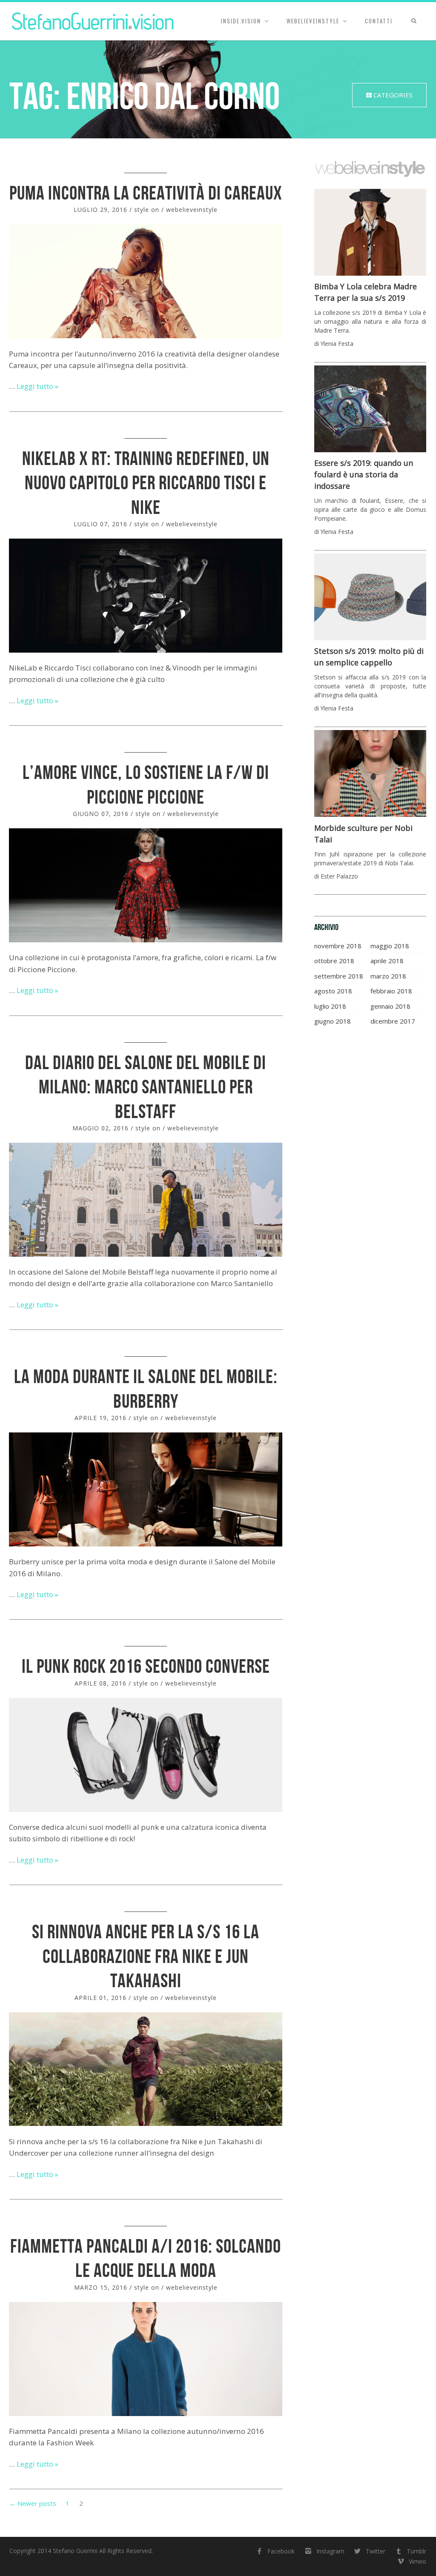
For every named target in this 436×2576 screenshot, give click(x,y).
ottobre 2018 (334, 961)
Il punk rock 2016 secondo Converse (146, 1666)
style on (147, 210)
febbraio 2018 (391, 991)
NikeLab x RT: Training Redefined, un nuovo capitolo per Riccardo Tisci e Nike (146, 483)
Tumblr (416, 2551)
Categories (392, 95)
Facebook (281, 2551)
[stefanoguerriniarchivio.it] (93, 21)
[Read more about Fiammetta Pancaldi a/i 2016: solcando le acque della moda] (146, 2359)
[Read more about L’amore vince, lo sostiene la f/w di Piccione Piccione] (146, 885)
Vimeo (417, 2561)
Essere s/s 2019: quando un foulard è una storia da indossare (364, 474)
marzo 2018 (388, 976)
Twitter (376, 2551)
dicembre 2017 (393, 1021)
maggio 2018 (390, 946)
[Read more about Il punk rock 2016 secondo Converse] (146, 1755)
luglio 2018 (330, 1006)
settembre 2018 (339, 976)
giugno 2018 (333, 1021)
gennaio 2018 (390, 1006)
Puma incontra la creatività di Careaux (146, 193)
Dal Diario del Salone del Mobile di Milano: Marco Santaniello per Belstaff (146, 1087)
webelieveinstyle (192, 210)
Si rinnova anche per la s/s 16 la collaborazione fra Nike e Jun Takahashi (146, 1956)
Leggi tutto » (37, 386)
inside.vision (241, 21)
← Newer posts (33, 2503)
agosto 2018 (333, 991)
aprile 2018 (387, 961)
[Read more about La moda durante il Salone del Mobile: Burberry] (146, 1489)
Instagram (330, 2551)
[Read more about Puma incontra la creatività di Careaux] (146, 281)
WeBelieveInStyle (313, 21)
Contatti (379, 21)
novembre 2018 (338, 946)
